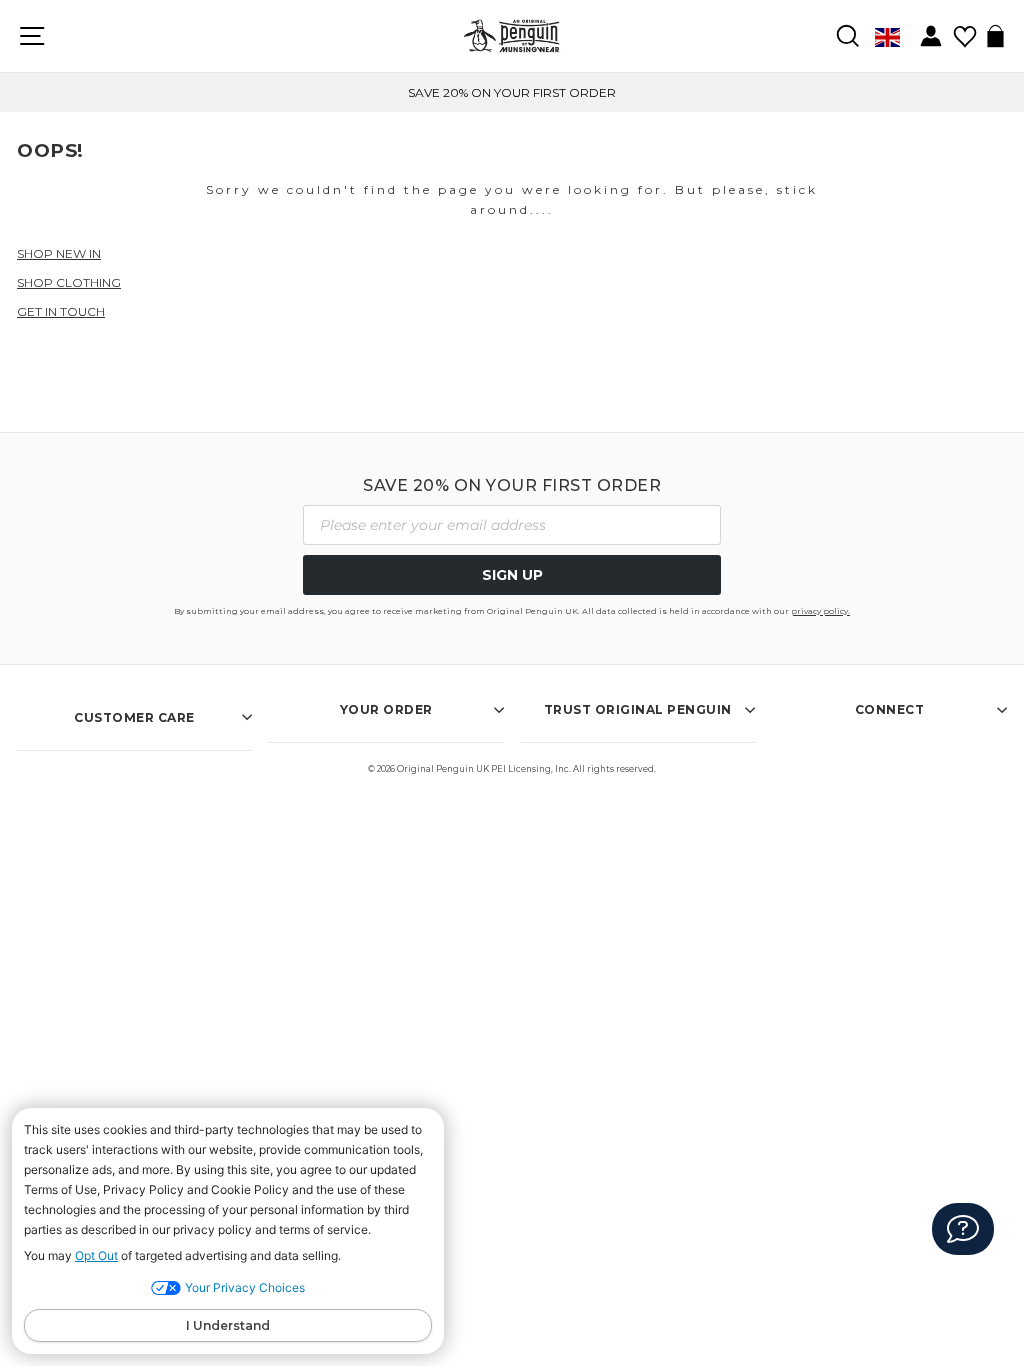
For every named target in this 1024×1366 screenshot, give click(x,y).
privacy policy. (820, 611)
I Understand (228, 1325)
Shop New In (59, 253)
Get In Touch (61, 311)
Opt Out (96, 1255)
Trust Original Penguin (638, 709)
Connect (890, 709)
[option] (512, 92)
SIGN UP (512, 575)
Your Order (386, 709)
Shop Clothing (69, 282)
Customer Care (134, 717)
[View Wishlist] (964, 29)
